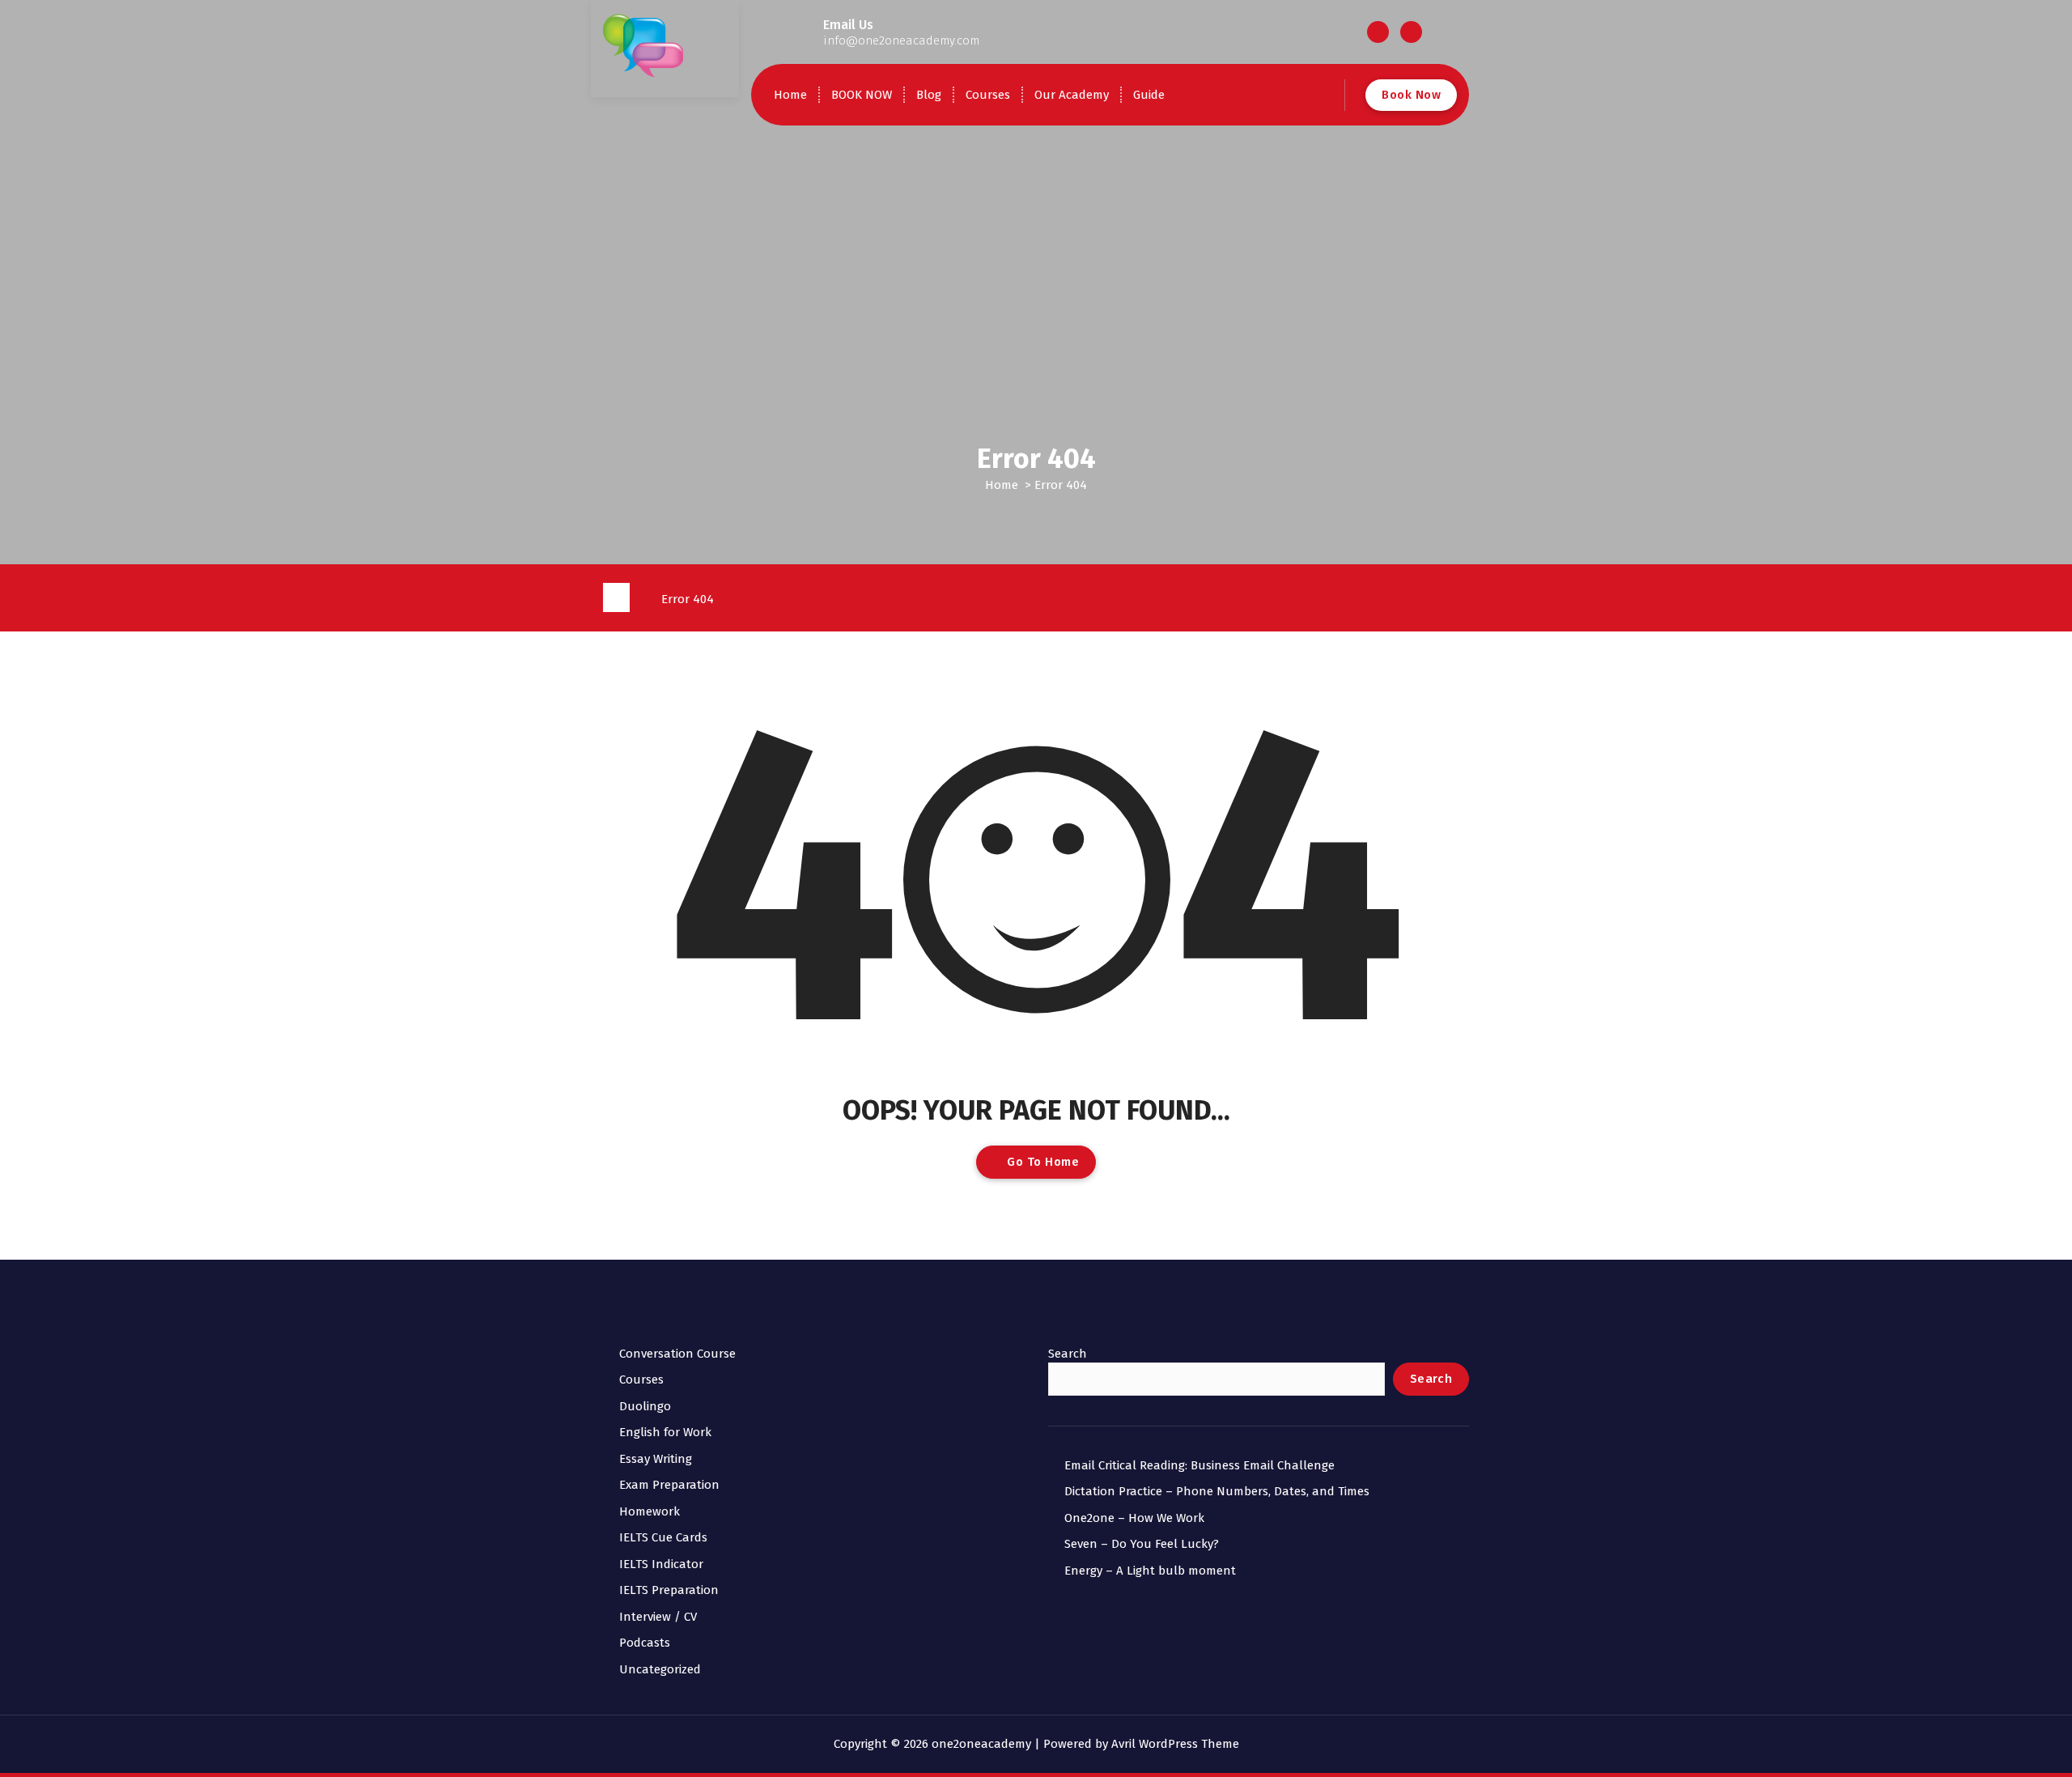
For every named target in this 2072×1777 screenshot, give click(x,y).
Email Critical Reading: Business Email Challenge (1199, 1465)
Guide (1149, 95)
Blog (929, 95)
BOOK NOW (862, 95)
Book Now (1411, 95)
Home (790, 95)
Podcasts (645, 1643)
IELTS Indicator (661, 1564)
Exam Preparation (669, 1485)
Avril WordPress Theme (1175, 1744)
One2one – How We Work (1134, 1518)
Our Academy (1072, 95)
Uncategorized (660, 1669)
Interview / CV (658, 1617)
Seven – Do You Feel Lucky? (1142, 1544)
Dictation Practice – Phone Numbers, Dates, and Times (1217, 1491)
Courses (988, 95)
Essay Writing (656, 1459)
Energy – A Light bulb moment (1150, 1571)
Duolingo (645, 1406)
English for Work (665, 1432)
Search (1068, 1354)
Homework (650, 1511)
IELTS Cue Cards (663, 1537)
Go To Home (1042, 1162)
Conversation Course (677, 1354)
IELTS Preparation (669, 1590)
